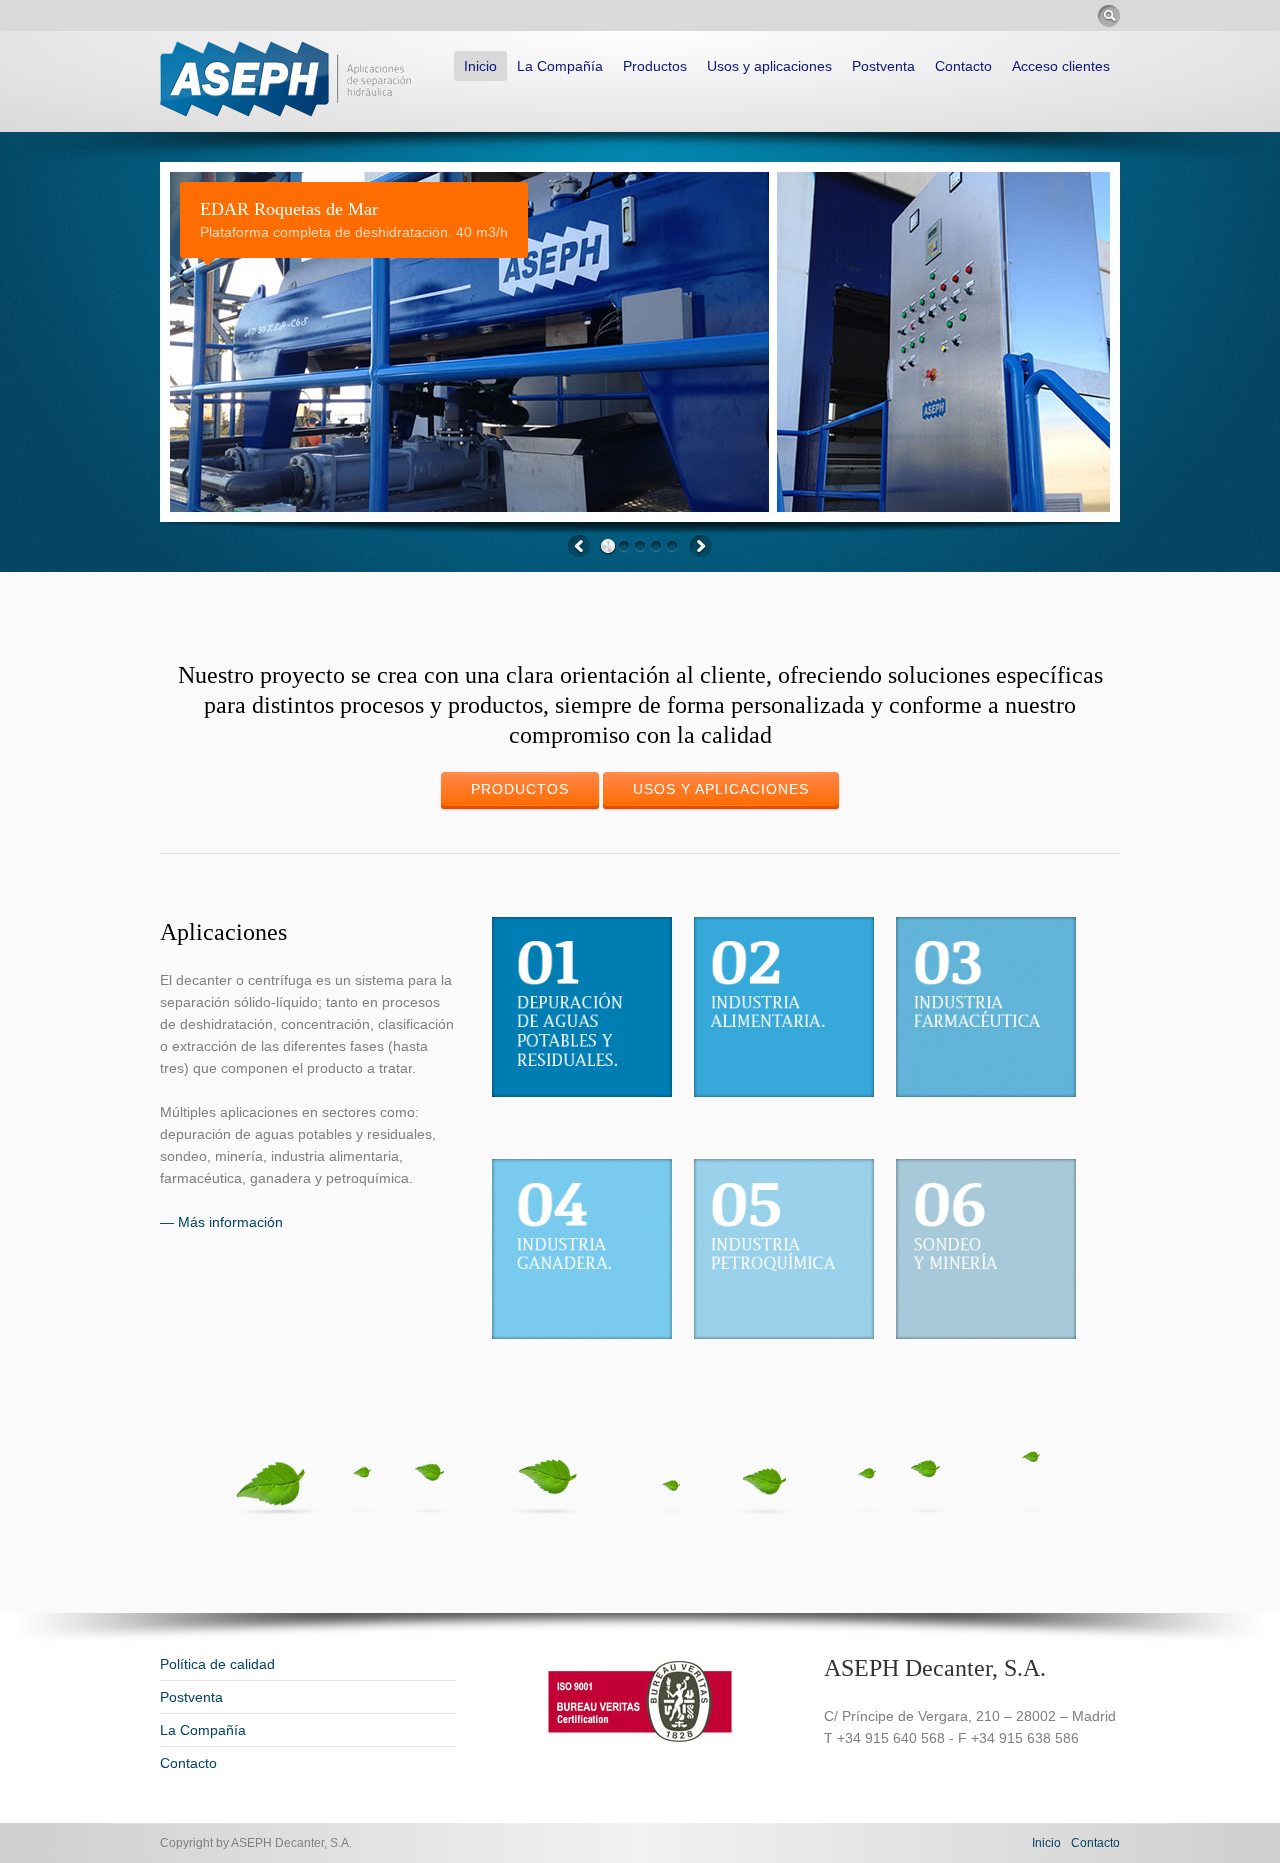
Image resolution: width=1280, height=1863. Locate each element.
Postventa (883, 66)
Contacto (963, 66)
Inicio (480, 66)
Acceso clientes (1061, 66)
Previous (579, 546)
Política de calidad (217, 1664)
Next (701, 546)
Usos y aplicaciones (769, 66)
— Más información (221, 1222)
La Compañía (560, 66)
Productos (655, 66)
